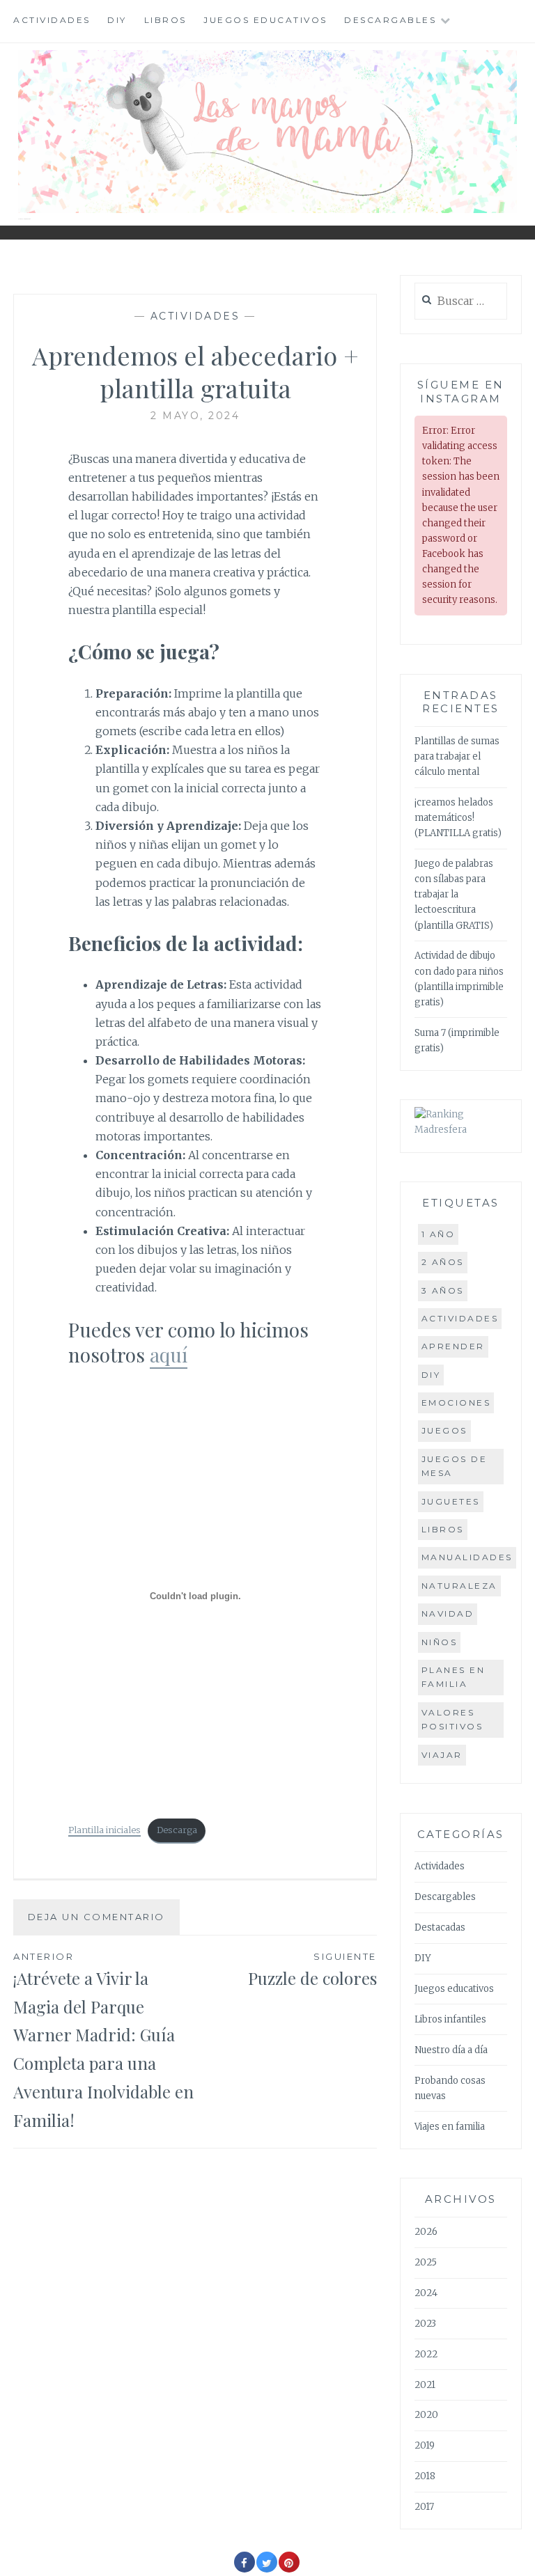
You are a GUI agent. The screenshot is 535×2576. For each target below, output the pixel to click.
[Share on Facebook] (245, 2568)
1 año (439, 1234)
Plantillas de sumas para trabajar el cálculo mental (457, 756)
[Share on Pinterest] (289, 2568)
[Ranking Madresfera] (461, 1130)
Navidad (448, 1613)
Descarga (177, 1830)
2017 (424, 2507)
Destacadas (440, 1927)
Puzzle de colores (312, 1970)
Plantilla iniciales (104, 1830)
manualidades (467, 1557)
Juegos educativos (265, 20)
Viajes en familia (450, 2127)
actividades (460, 1318)
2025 (426, 2262)
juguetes (451, 1501)
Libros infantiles (450, 2019)
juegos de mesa (455, 1466)
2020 (426, 2415)
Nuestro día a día (451, 2050)
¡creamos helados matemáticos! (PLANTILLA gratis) (458, 818)
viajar (442, 1755)
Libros (165, 20)
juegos (444, 1430)
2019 (425, 2445)
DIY (117, 20)
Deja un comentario (96, 1917)
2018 (425, 2476)
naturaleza (459, 1586)
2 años (443, 1262)
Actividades (52, 20)
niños (440, 1642)
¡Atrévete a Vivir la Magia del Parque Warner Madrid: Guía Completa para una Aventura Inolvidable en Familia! (103, 2041)
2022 (426, 2354)
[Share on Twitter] (267, 2568)
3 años (443, 1290)
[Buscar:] (461, 302)
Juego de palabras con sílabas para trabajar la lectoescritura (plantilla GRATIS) (454, 894)
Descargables (390, 20)
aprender (453, 1346)
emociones (456, 1403)
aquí (169, 1354)
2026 (426, 2232)
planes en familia (453, 1677)
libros (443, 1529)
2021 (425, 2385)
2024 (426, 2293)
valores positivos (452, 1719)
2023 (425, 2324)
